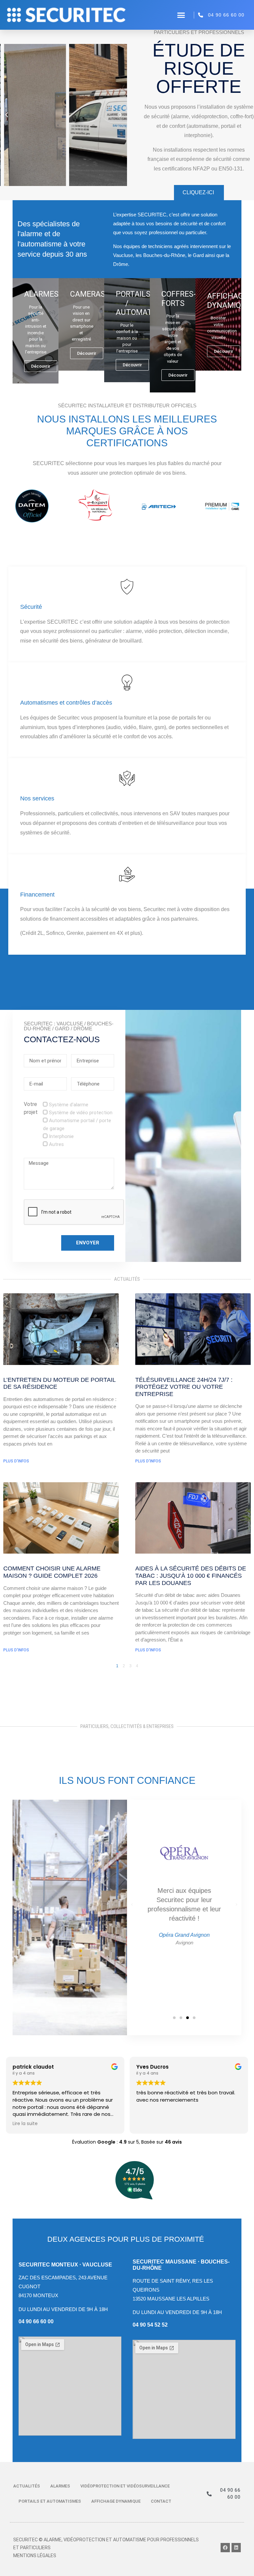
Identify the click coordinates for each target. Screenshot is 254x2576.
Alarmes (60, 2486)
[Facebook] (225, 2548)
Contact (161, 2501)
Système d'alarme (69, 1105)
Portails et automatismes (50, 2501)
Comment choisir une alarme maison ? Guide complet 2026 (52, 1572)
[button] (181, 15)
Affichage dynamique (116, 2501)
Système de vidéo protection (81, 1113)
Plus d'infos (16, 1461)
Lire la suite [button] (25, 2124)
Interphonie (61, 1136)
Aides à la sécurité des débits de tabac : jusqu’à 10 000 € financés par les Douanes (191, 1576)
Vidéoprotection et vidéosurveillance (125, 2486)
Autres (56, 1144)
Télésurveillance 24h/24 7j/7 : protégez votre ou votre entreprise (184, 1387)
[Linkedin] (236, 2548)
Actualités (27, 2486)
